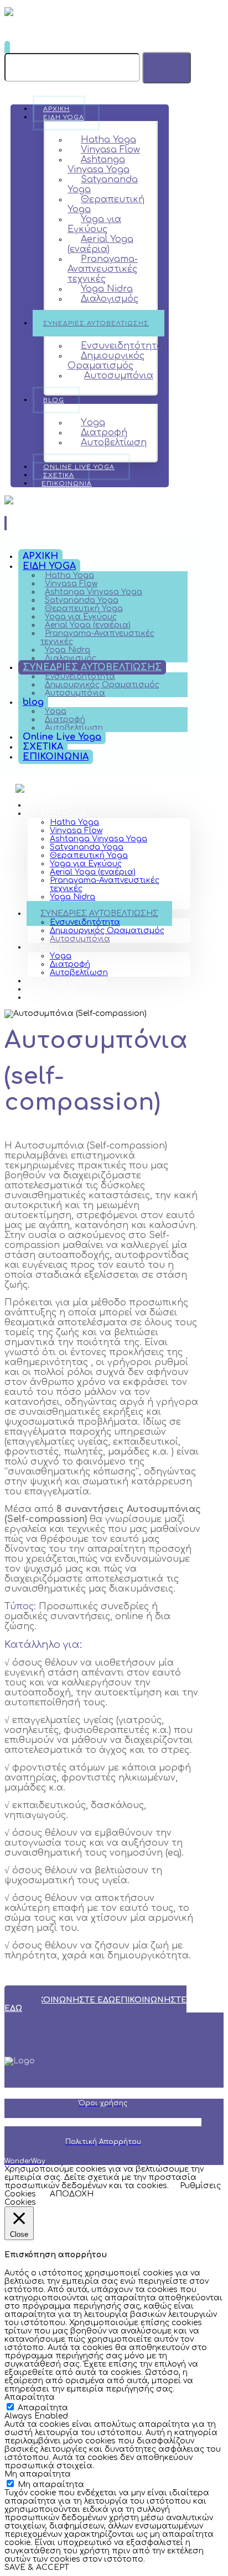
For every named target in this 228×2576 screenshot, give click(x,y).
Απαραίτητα (43, 2408)
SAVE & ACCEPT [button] (37, 2567)
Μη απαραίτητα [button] (38, 2474)
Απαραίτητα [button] (30, 2397)
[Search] (167, 68)
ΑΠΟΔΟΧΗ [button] (72, 2194)
